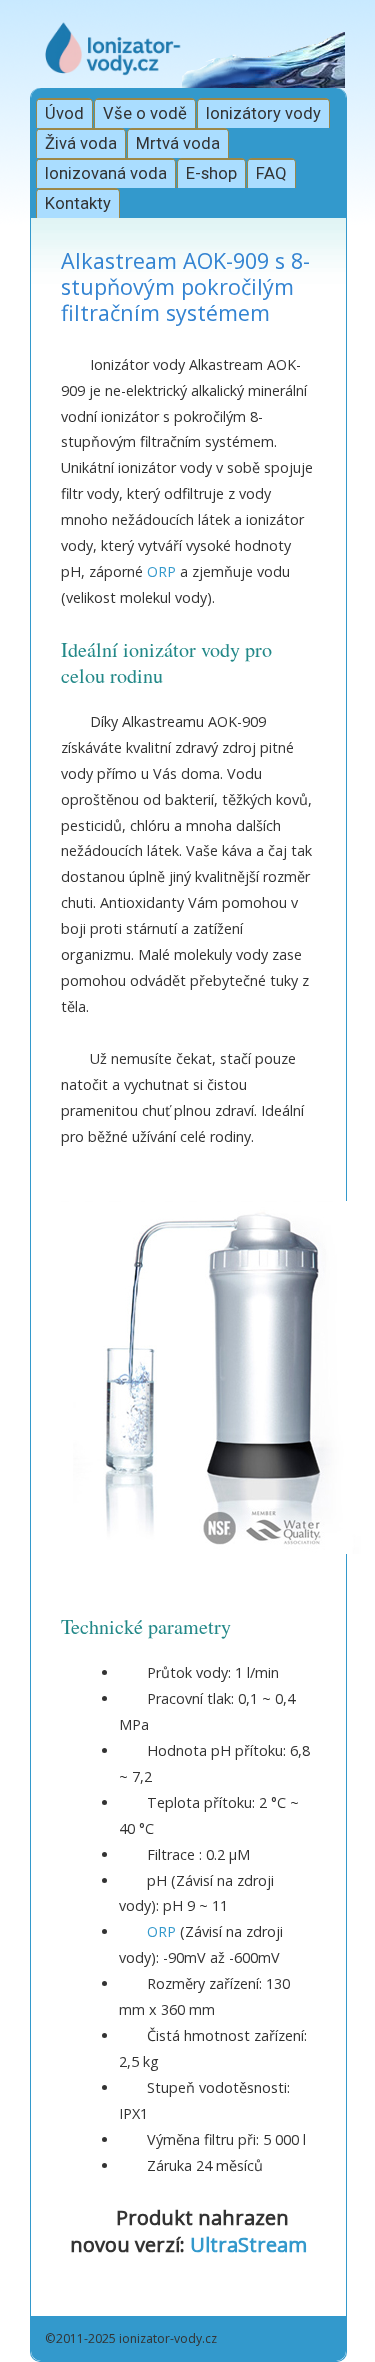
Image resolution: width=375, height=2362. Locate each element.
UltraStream (248, 2244)
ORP (161, 571)
